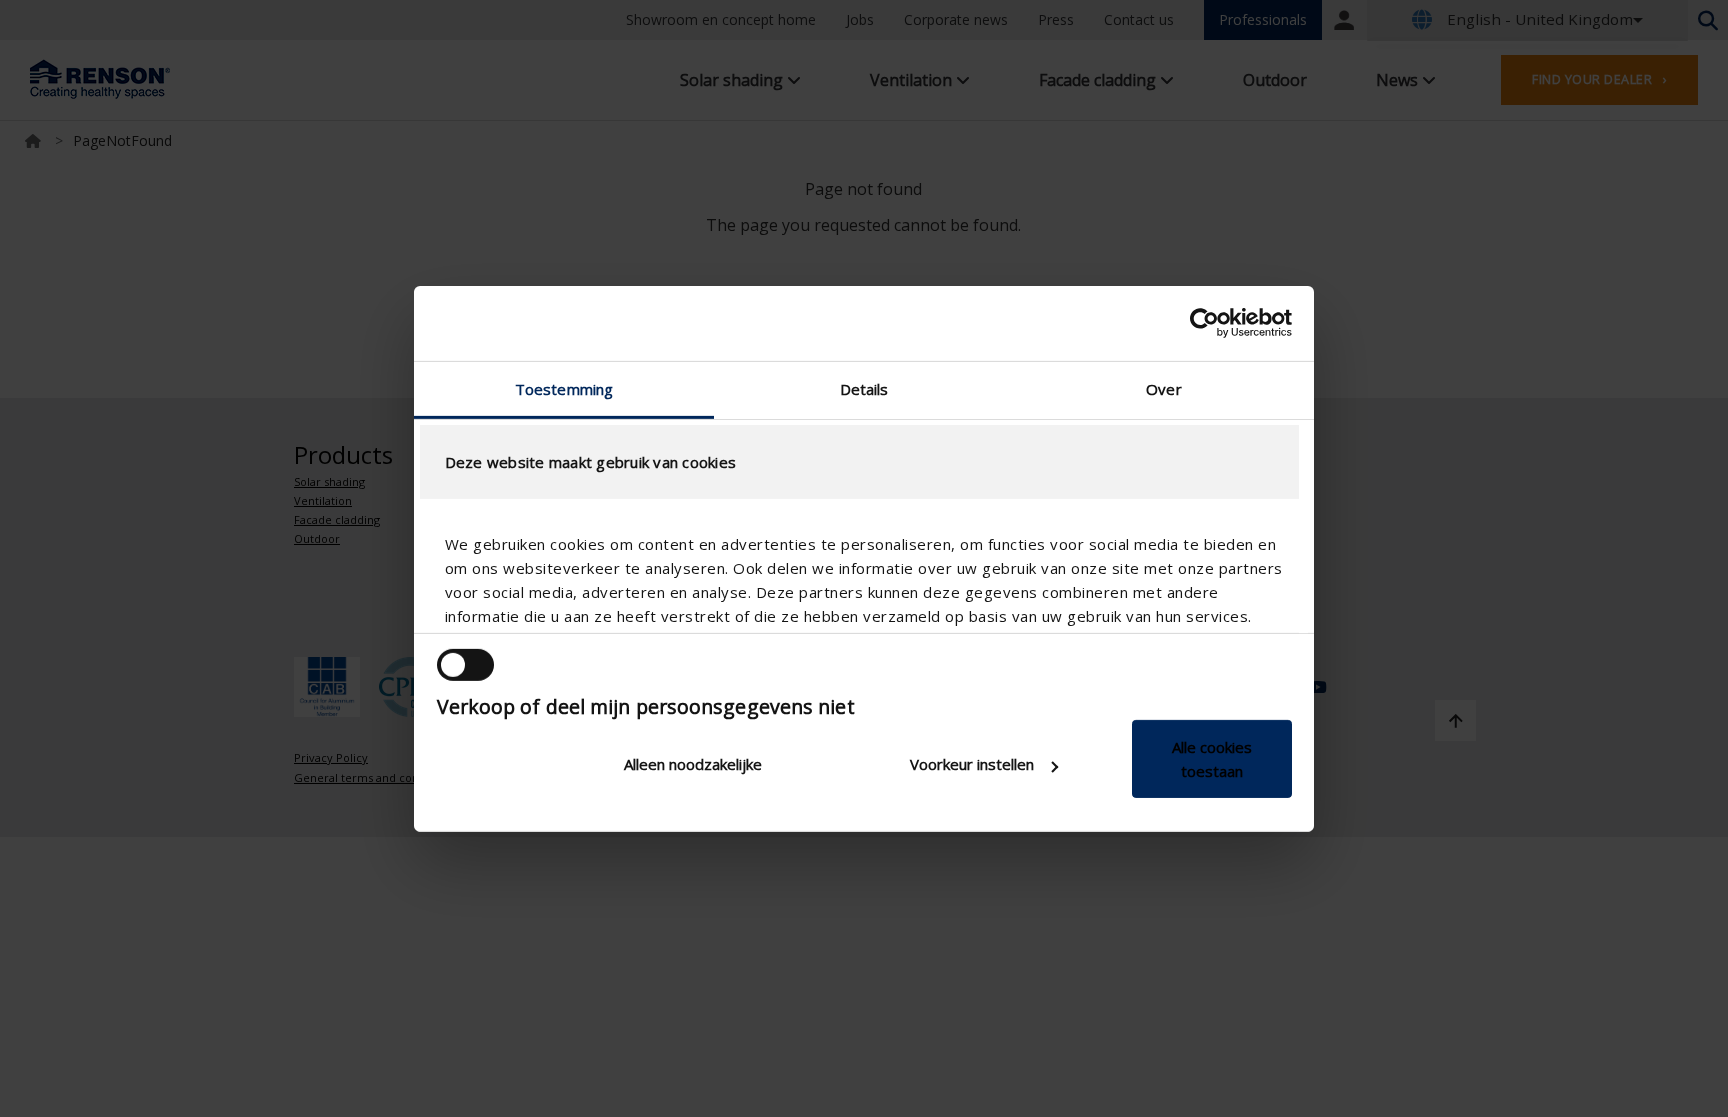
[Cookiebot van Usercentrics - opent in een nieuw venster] (1204, 323)
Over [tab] (1163, 388)
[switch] (465, 665)
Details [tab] (864, 388)
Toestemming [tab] (564, 388)
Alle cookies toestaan (1212, 759)
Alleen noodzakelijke (693, 764)
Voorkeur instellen (972, 764)
